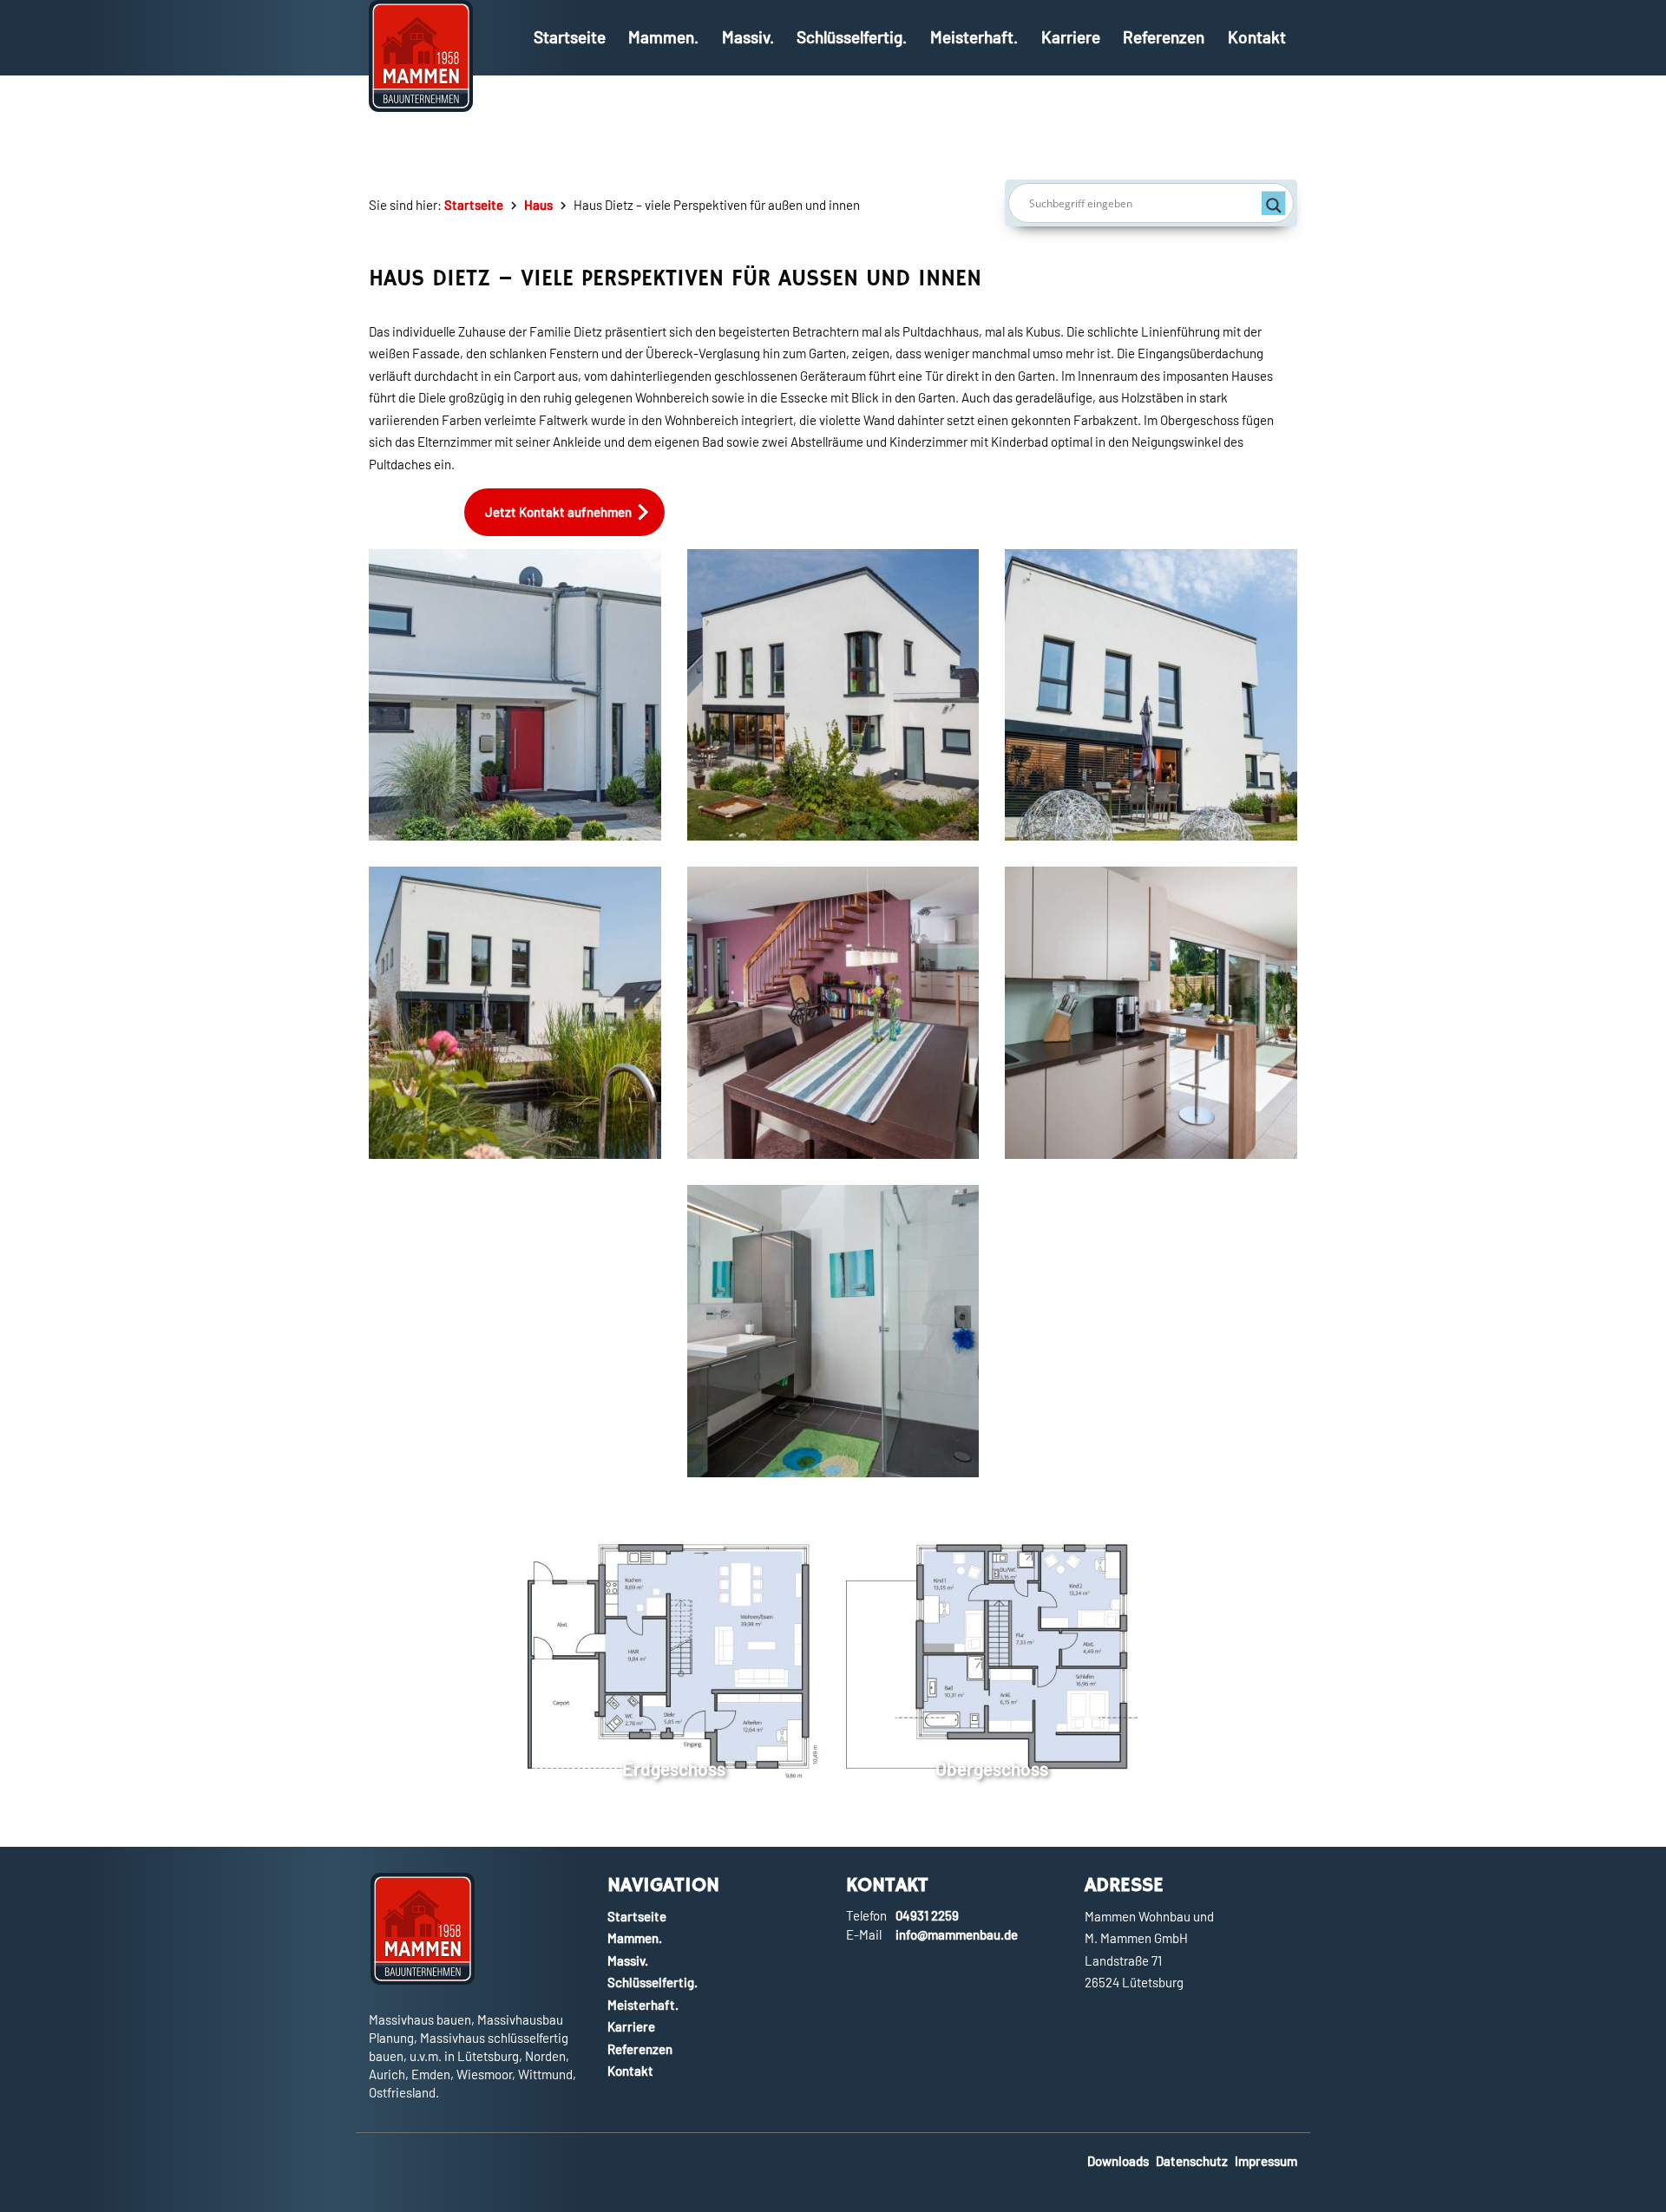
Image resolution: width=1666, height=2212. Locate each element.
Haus (538, 205)
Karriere (1071, 37)
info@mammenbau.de (957, 1934)
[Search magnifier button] (1274, 203)
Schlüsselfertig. (852, 37)
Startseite (570, 37)
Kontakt (1257, 37)
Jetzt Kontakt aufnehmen (558, 512)
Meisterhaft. (974, 37)
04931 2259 (927, 1915)
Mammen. (663, 37)
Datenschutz (1192, 2161)
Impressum (1266, 2161)
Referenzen (1164, 37)
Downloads (1118, 2161)
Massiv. (748, 37)
